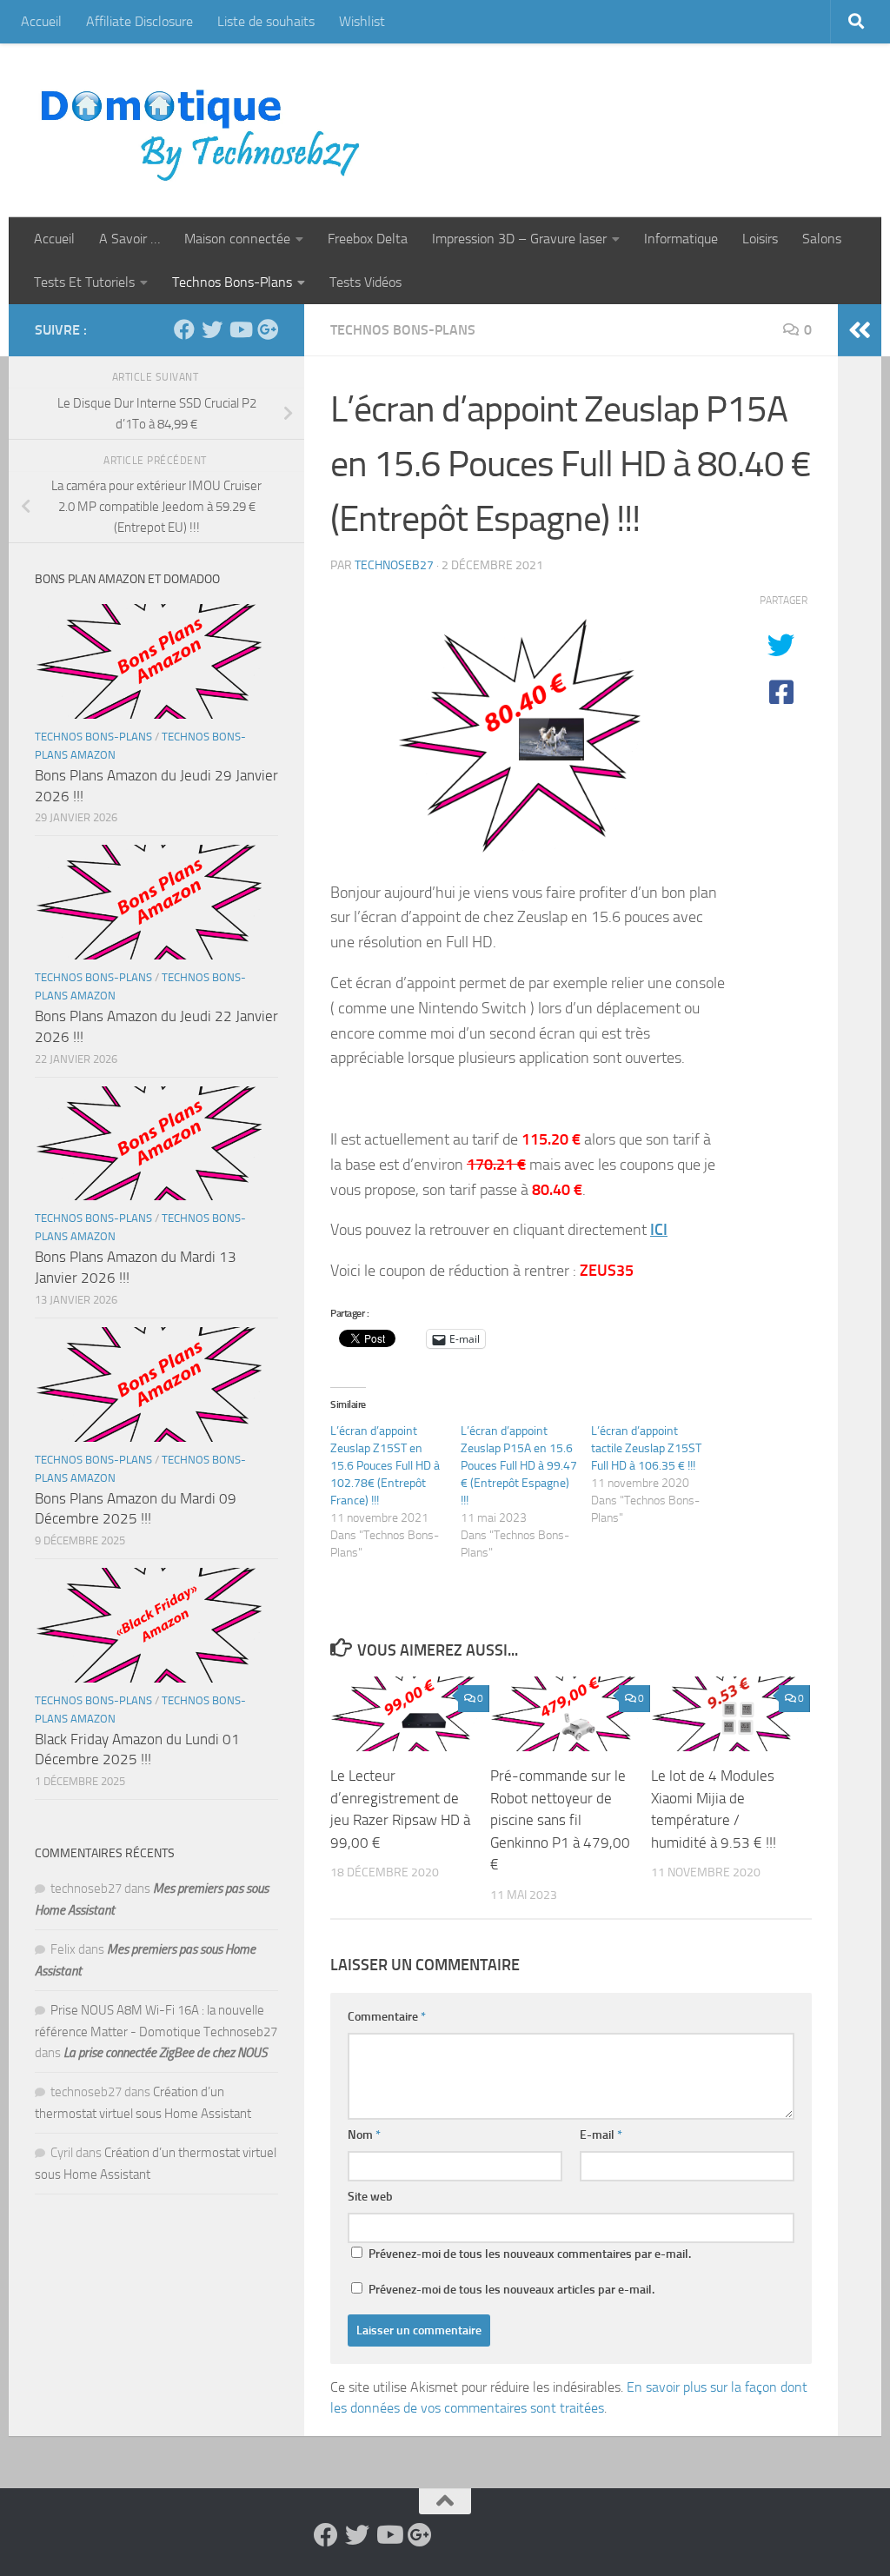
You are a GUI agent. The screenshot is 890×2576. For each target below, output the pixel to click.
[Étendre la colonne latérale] (860, 330)
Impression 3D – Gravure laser (519, 239)
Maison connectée (237, 239)
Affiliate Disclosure (139, 21)
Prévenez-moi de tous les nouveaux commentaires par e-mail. (530, 2254)
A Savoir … (130, 239)
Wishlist (362, 21)
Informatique (681, 239)
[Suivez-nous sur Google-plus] (268, 329)
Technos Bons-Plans (232, 282)
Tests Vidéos (365, 282)
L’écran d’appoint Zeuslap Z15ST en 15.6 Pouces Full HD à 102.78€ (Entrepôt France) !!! (385, 1466)
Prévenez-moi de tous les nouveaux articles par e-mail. (511, 2290)
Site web (370, 2197)
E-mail (601, 2135)
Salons (822, 239)
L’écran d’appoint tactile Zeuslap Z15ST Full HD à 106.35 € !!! (646, 1448)
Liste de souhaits (266, 21)
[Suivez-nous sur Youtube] (240, 329)
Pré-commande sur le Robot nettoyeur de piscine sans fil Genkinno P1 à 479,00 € (560, 1820)
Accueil (41, 21)
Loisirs (760, 239)
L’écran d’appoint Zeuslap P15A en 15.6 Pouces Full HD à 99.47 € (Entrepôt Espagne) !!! (519, 1466)
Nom (364, 2135)
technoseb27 (394, 565)
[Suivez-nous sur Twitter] (212, 329)
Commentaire (387, 2017)
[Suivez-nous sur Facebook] (184, 329)
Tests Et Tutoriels (84, 282)
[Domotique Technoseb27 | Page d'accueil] (205, 130)
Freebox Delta (368, 239)
